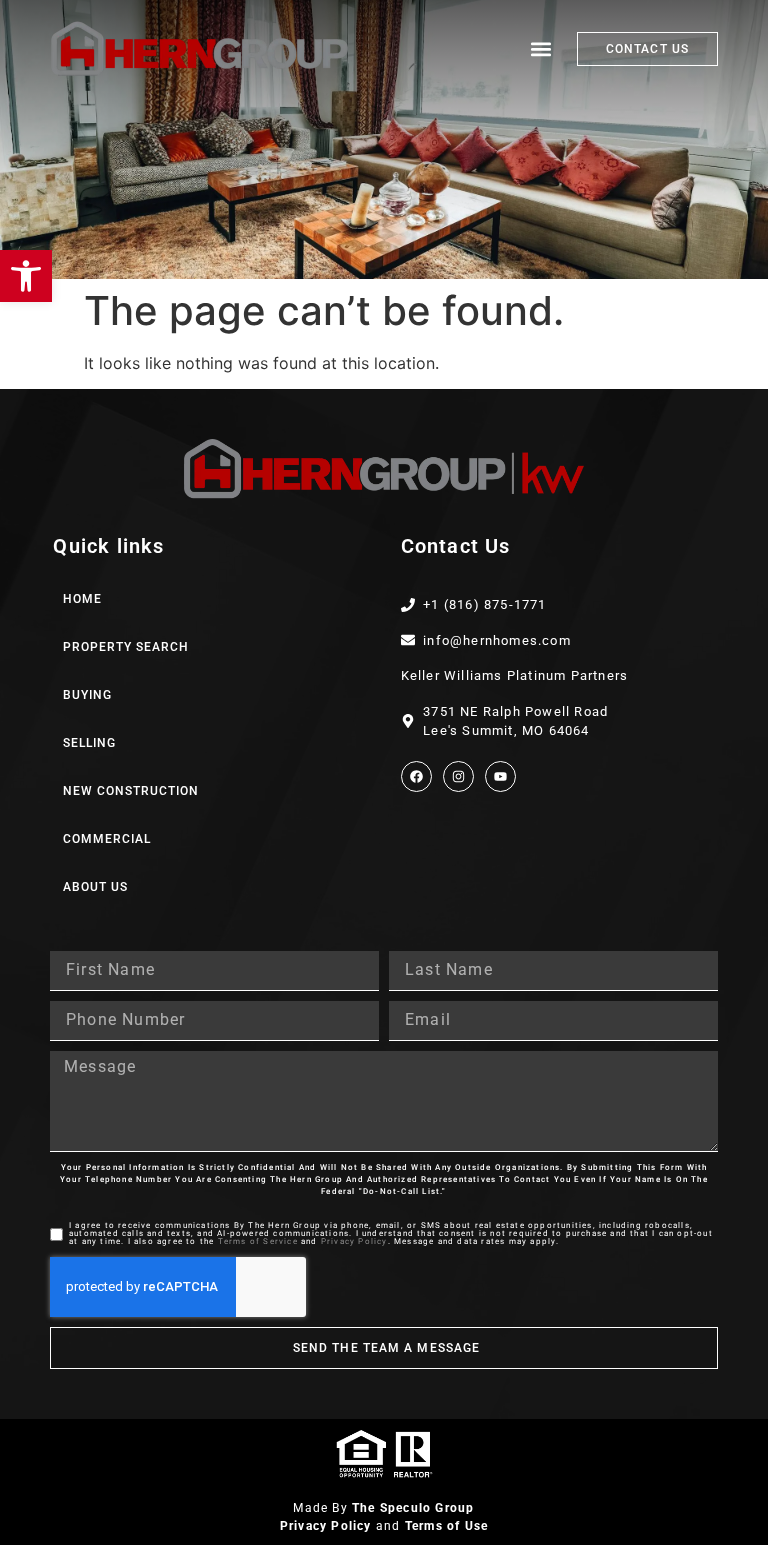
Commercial (107, 839)
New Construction (131, 791)
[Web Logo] (200, 49)
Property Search (126, 647)
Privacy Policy (354, 1241)
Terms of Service (258, 1241)
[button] (26, 276)
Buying (87, 695)
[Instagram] (458, 776)
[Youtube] (500, 776)
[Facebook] (416, 776)
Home (82, 599)
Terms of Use (446, 1526)
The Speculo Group (413, 1508)
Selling (89, 743)
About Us (95, 887)
